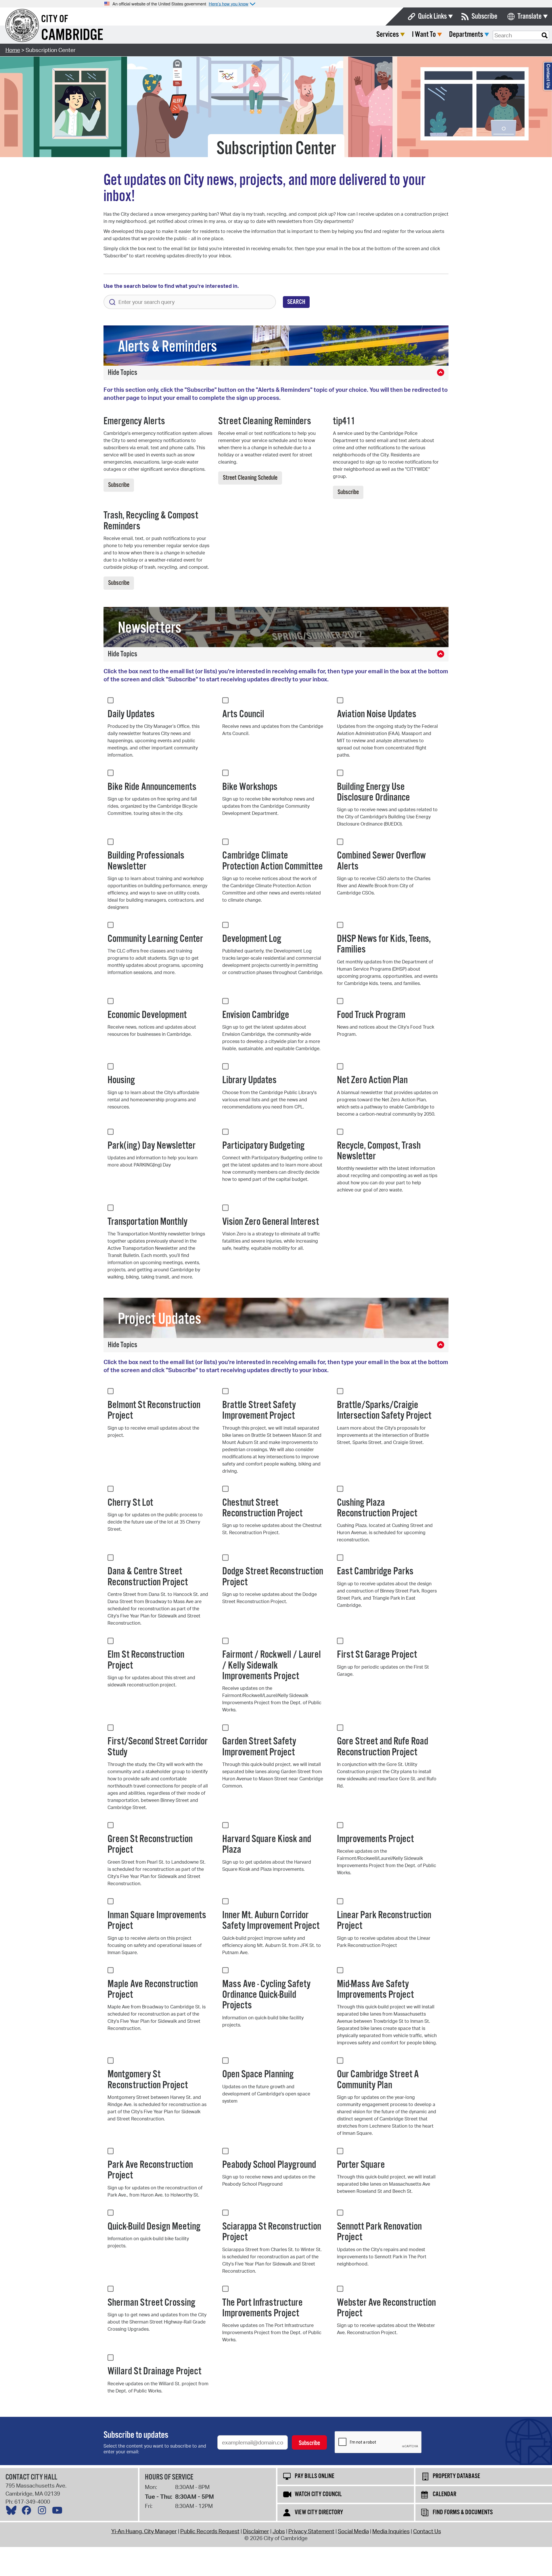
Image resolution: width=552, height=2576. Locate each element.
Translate (530, 17)
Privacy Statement (311, 2531)
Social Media (353, 2531)
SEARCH (296, 302)
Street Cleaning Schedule (250, 478)
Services (388, 35)
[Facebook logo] (28, 2512)
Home (13, 50)
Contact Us (427, 2531)
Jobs (279, 2531)
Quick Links (432, 17)
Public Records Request (210, 2531)
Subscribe (484, 17)
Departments (466, 35)
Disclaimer (256, 2531)
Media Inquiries (391, 2531)
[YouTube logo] (59, 2512)
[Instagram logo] (43, 2512)
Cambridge (72, 35)
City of (55, 19)
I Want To (424, 35)
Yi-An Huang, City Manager (144, 2531)
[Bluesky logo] (13, 2512)
